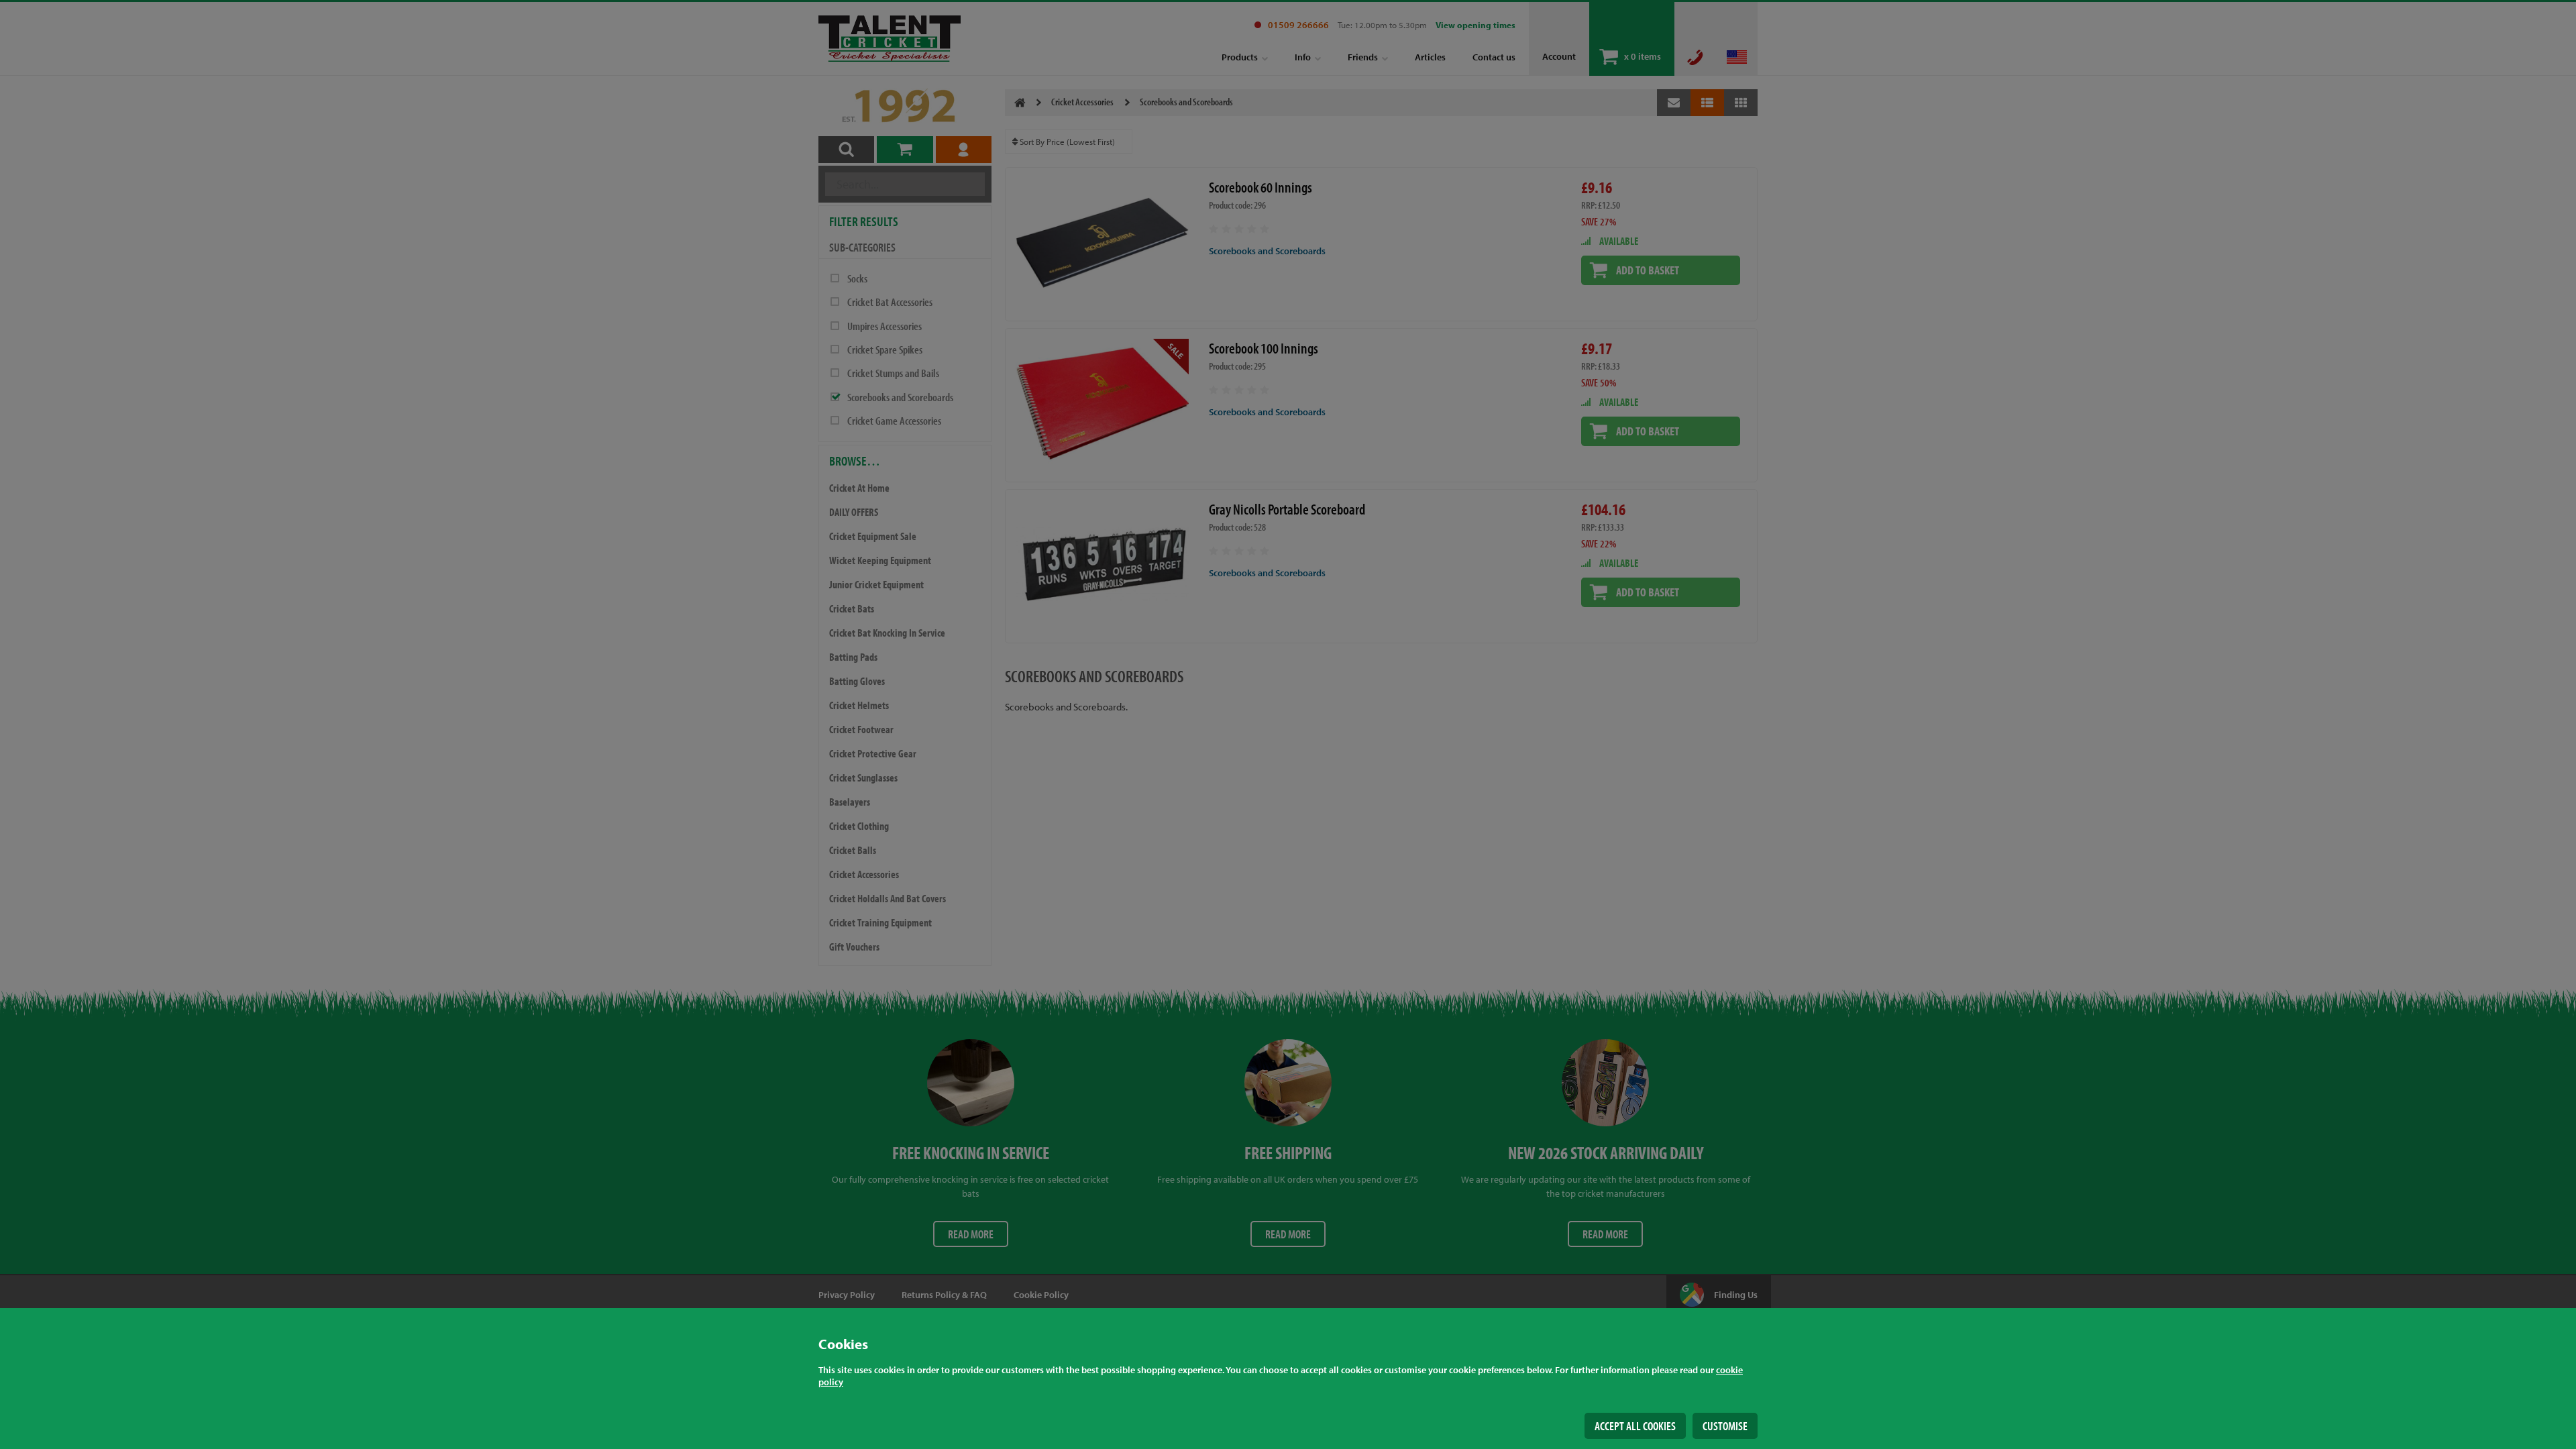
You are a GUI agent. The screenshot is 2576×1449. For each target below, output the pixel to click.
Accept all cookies (1635, 1426)
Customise (1725, 1426)
